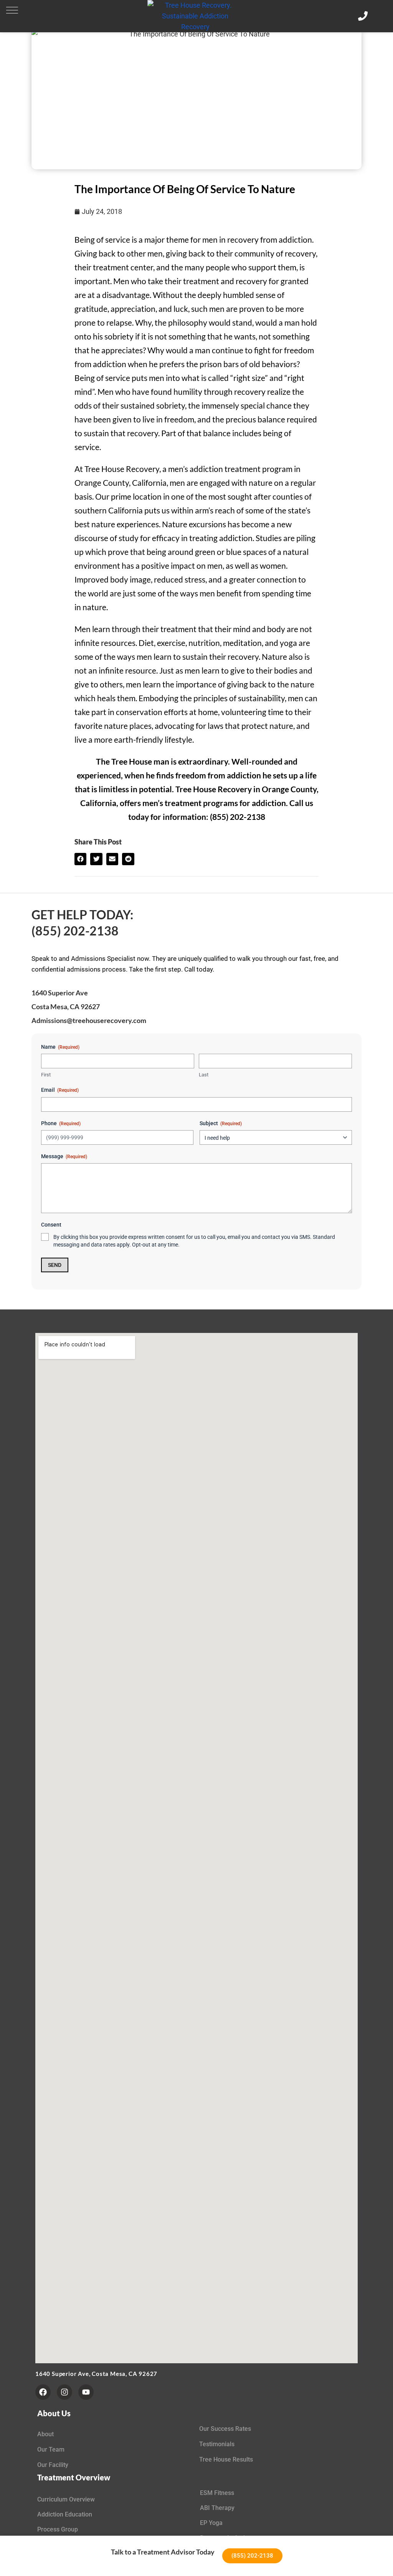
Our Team (51, 2449)
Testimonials (217, 2444)
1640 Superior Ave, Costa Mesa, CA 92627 (96, 2374)
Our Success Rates (225, 2429)
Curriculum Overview (66, 2499)
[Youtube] (86, 2392)
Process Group (58, 2529)
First (46, 1075)
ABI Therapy (217, 2508)
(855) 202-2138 (75, 931)
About (45, 2434)
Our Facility (53, 2465)
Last (204, 1075)
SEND (55, 1265)
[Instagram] (64, 2392)
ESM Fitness (217, 2493)
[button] (12, 10)
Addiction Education (65, 2514)
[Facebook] (43, 2392)
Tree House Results (226, 2459)
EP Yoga (211, 2523)
